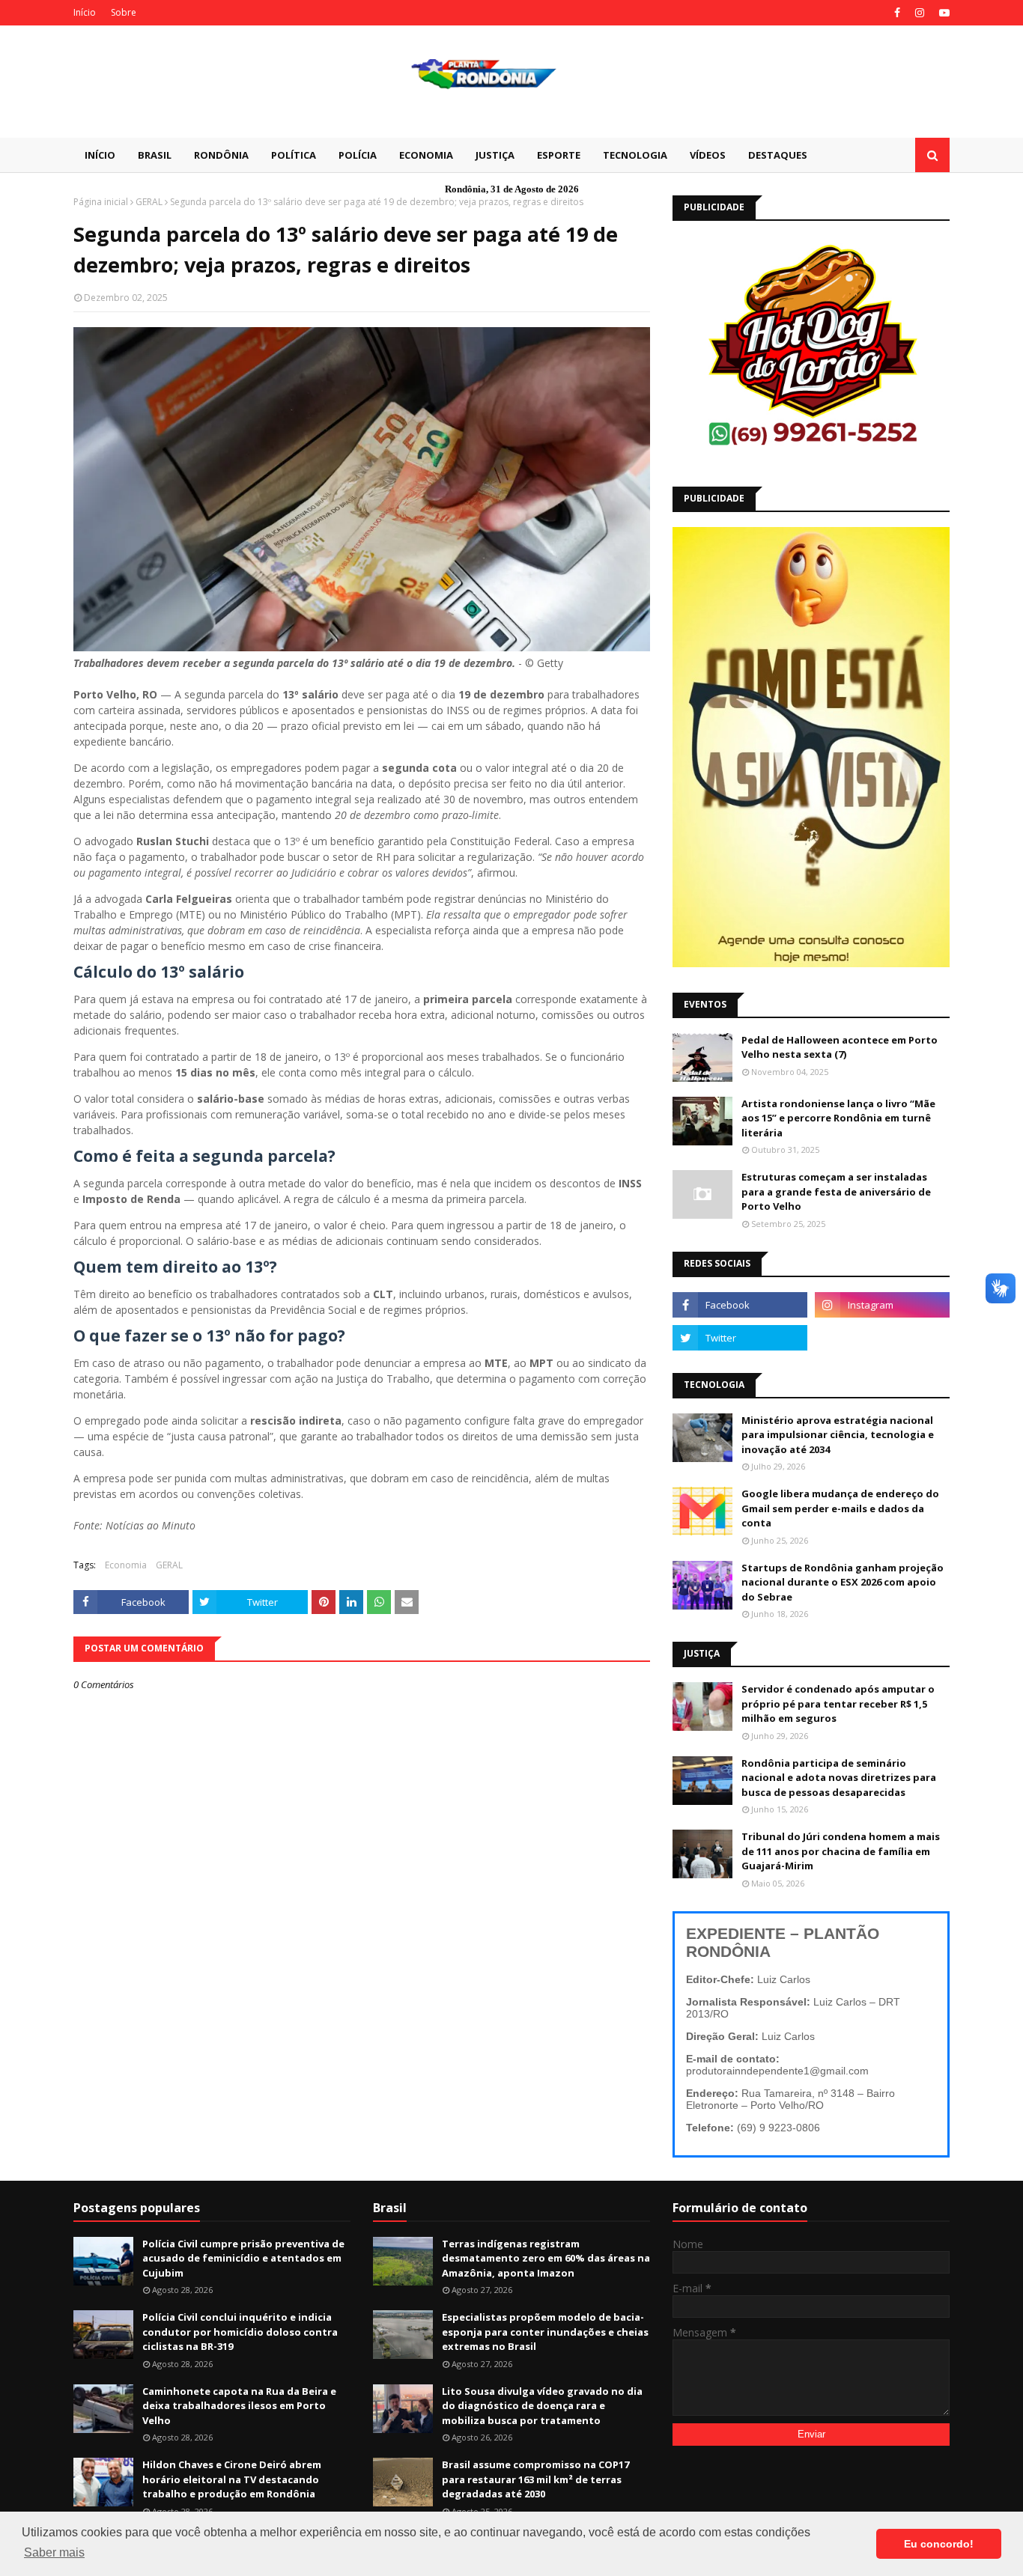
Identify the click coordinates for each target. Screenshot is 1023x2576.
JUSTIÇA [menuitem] (495, 155)
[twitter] (740, 1338)
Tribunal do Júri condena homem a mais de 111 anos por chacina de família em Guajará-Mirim (841, 1851)
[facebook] (897, 13)
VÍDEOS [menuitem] (708, 155)
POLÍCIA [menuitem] (358, 155)
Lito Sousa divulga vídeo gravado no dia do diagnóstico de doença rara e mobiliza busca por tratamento (542, 2406)
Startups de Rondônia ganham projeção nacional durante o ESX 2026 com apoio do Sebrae (843, 1582)
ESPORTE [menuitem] (559, 155)
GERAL (149, 202)
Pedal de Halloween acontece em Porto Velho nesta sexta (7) (840, 1047)
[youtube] (942, 13)
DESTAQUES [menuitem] (778, 155)
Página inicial (101, 202)
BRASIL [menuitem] (155, 155)
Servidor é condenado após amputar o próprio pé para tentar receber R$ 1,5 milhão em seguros (838, 1703)
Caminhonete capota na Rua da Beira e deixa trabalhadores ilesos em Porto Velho (239, 2406)
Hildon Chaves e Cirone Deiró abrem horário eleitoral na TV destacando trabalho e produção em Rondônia (232, 2479)
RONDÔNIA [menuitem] (221, 155)
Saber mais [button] (54, 2552)
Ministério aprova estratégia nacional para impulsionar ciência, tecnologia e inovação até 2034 (838, 1435)
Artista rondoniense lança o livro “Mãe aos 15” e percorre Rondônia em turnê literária (838, 1118)
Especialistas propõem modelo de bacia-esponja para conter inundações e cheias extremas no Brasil (545, 2332)
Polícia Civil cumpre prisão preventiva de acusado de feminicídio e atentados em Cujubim (243, 2258)
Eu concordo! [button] (939, 2544)
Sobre (124, 12)
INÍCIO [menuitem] (100, 155)
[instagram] (920, 13)
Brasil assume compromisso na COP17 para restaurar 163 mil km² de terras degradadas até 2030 (535, 2479)
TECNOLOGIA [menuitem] (635, 155)
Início (85, 12)
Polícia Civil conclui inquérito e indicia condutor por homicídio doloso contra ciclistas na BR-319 (240, 2332)
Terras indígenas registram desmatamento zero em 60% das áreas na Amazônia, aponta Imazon (546, 2258)
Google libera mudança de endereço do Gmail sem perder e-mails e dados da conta (840, 1508)
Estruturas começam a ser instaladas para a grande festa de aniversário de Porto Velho (836, 1191)
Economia (126, 1565)
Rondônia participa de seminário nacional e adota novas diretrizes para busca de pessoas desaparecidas (839, 1778)
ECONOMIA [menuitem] (426, 155)
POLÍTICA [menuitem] (294, 155)
